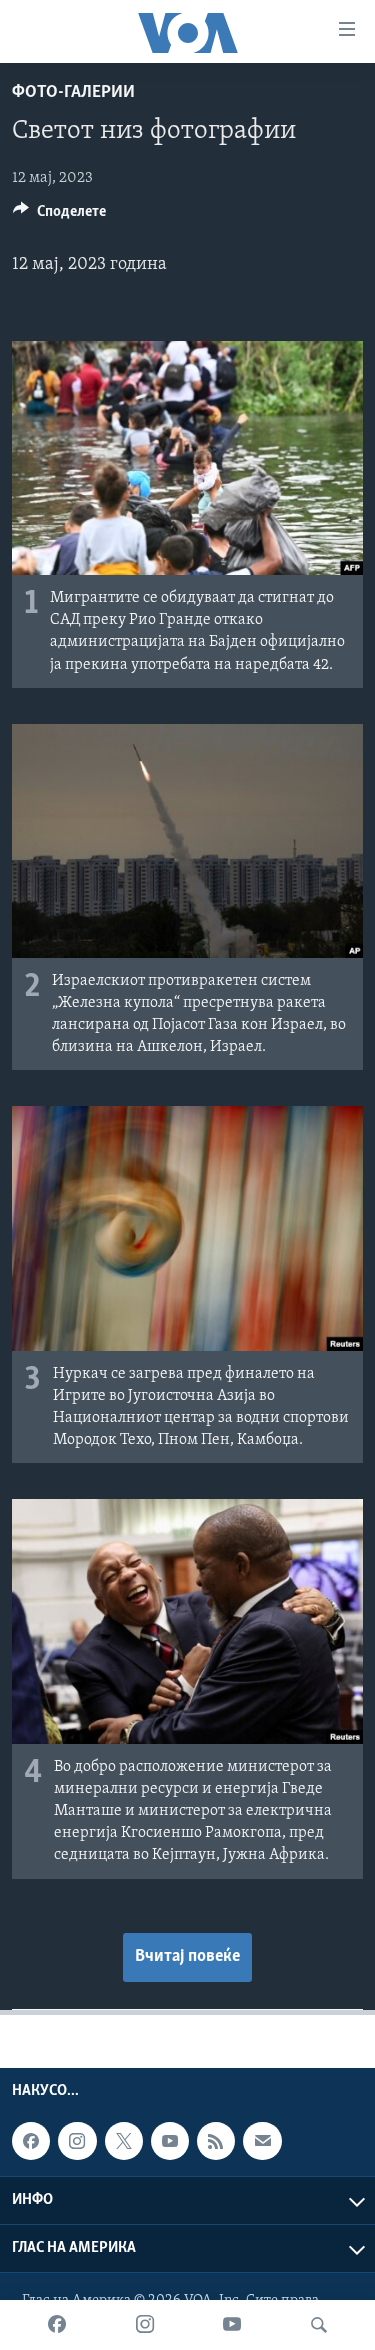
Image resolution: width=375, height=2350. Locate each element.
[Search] (319, 2325)
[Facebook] (57, 2325)
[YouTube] (232, 2325)
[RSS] (216, 2141)
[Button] (59, 216)
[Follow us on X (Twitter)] (124, 2141)
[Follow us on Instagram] (77, 2141)
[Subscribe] (262, 2141)
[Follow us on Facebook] (31, 2141)
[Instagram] (145, 2325)
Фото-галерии (73, 93)
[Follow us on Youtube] (170, 2141)
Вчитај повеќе (187, 1957)
